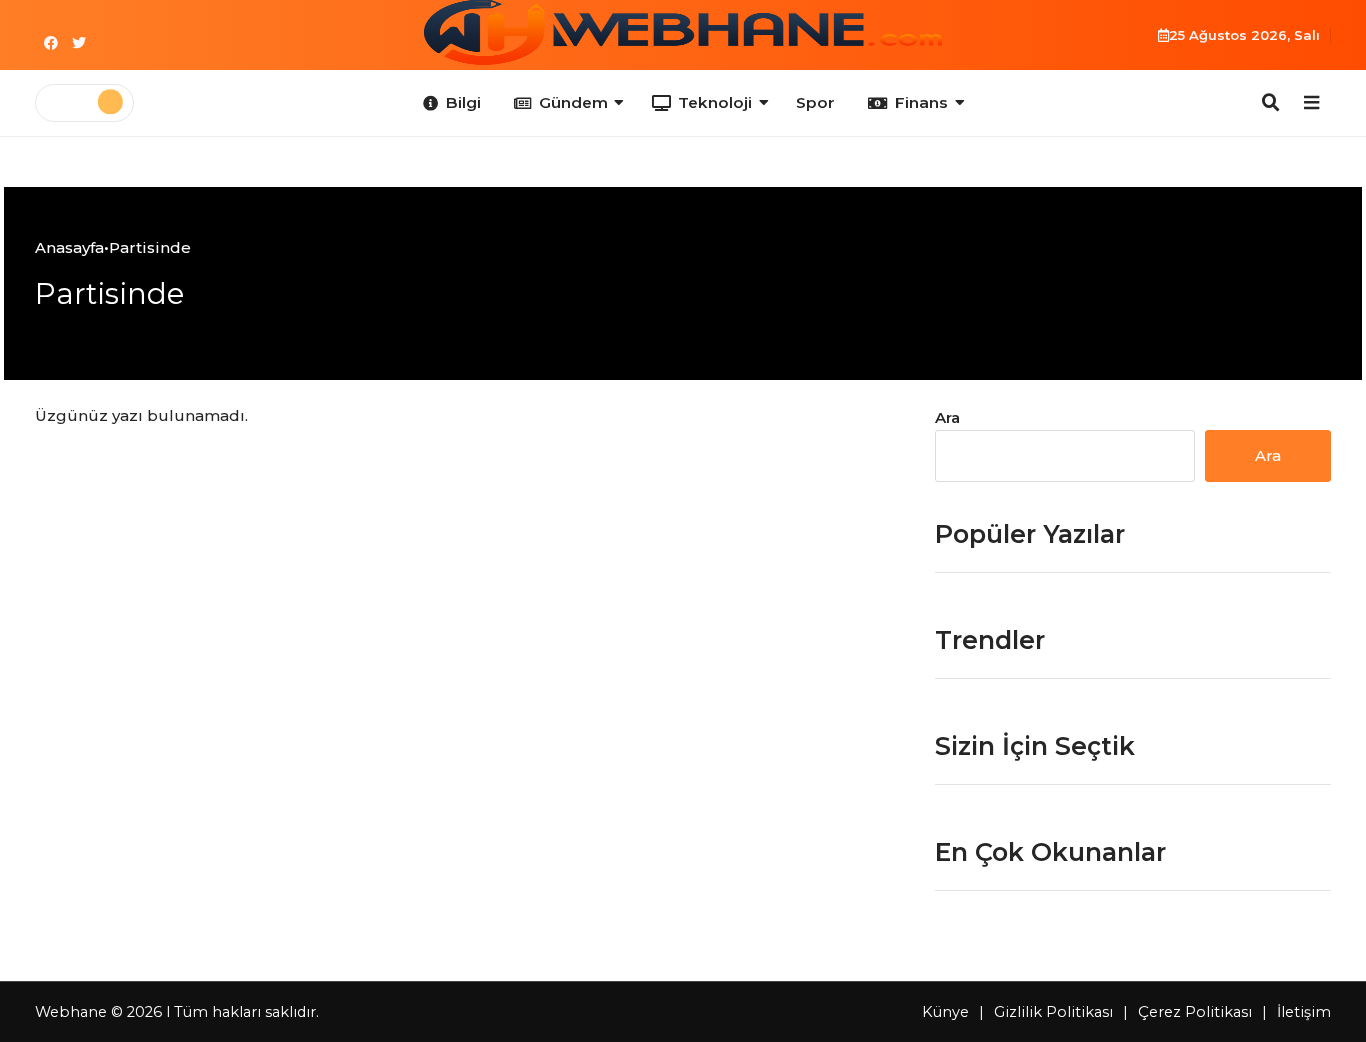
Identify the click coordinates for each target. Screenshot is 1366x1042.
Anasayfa (69, 247)
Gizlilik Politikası (1053, 1012)
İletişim (1304, 1012)
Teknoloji (715, 102)
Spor (815, 102)
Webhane (71, 1012)
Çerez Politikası (1195, 1012)
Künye (945, 1012)
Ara (947, 417)
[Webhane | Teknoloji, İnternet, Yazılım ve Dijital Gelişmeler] (683, 32)
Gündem (573, 102)
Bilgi (463, 102)
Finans (921, 102)
